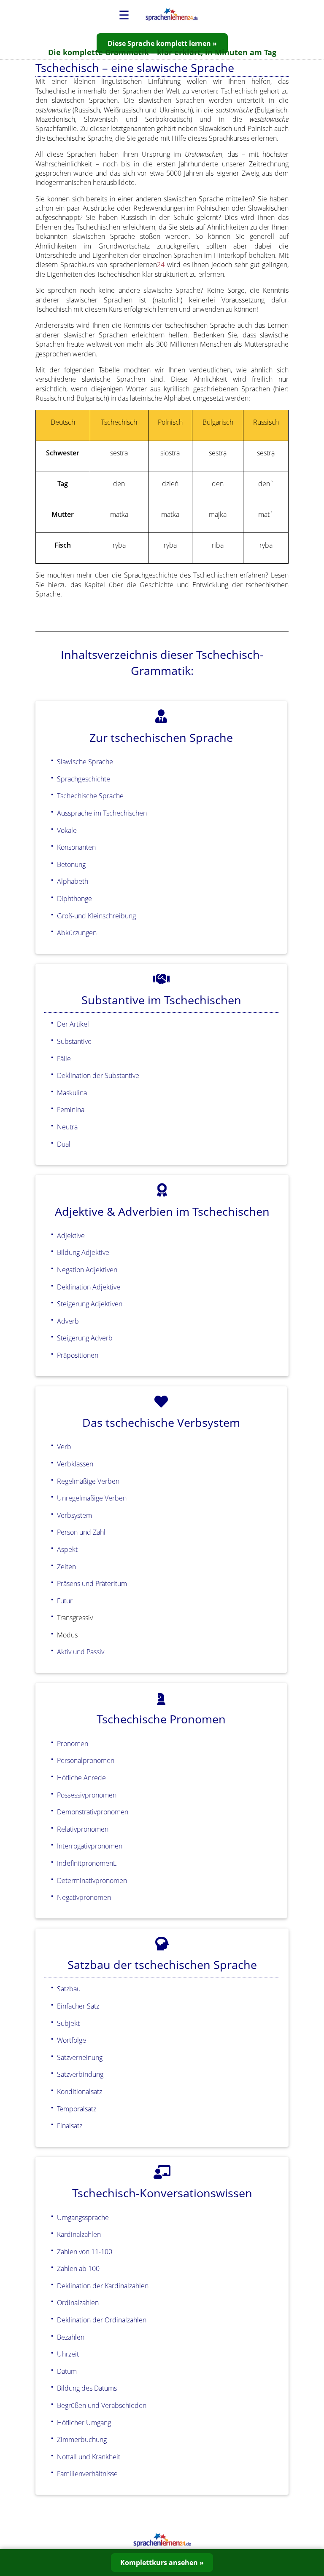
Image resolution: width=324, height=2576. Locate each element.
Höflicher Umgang (84, 2423)
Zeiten (66, 1567)
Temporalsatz (77, 2109)
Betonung (71, 864)
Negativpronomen (84, 1897)
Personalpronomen (86, 1760)
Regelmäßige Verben (88, 1481)
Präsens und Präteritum (92, 1584)
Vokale (67, 830)
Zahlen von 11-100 (85, 2252)
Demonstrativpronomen (93, 1812)
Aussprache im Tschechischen (102, 813)
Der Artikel (73, 1024)
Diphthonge (74, 899)
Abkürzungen (77, 933)
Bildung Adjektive (83, 1252)
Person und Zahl (81, 1532)
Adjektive (71, 1236)
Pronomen (73, 1744)
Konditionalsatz (80, 2092)
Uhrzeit (68, 2354)
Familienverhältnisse (87, 2474)
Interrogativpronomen (90, 1846)
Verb (64, 1447)
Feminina (71, 1110)
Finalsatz (70, 2126)
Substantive (74, 1041)
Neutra (67, 1127)
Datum (67, 2371)
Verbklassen (75, 1464)
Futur (65, 1601)
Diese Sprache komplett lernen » (162, 43)
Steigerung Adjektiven (90, 1304)
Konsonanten (76, 847)
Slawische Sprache (85, 762)
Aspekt (67, 1549)
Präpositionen (78, 1355)
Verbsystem (74, 1515)
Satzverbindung (80, 2074)
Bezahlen (71, 2337)
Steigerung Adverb (85, 1338)
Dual (64, 1144)
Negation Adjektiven (87, 1270)
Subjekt (68, 2023)
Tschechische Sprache (90, 796)
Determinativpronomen (92, 1881)
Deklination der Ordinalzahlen (102, 2320)
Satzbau (69, 1989)
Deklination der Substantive (98, 1075)
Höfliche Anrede (81, 1778)
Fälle (64, 1059)
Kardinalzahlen (79, 2234)
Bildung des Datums (87, 2388)
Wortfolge (72, 2040)
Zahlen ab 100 (78, 2268)
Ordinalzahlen (78, 2303)
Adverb (68, 1321)
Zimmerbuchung (82, 2440)
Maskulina (72, 1093)
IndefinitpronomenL (87, 1863)
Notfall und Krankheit (89, 2457)
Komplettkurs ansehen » (162, 2563)
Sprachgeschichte (84, 779)
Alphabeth (73, 881)
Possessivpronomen (87, 1795)
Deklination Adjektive (89, 1287)
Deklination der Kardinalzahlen (103, 2286)
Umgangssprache (83, 2218)
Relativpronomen (83, 1829)
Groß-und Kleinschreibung (96, 916)
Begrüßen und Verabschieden (102, 2405)
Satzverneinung (80, 2057)
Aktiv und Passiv (81, 1652)
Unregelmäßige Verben (92, 1498)
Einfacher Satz (78, 2006)
